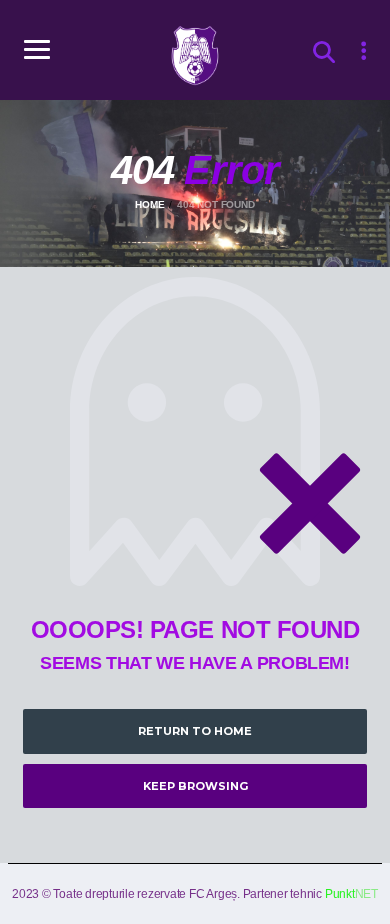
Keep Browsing (195, 786)
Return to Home (195, 731)
